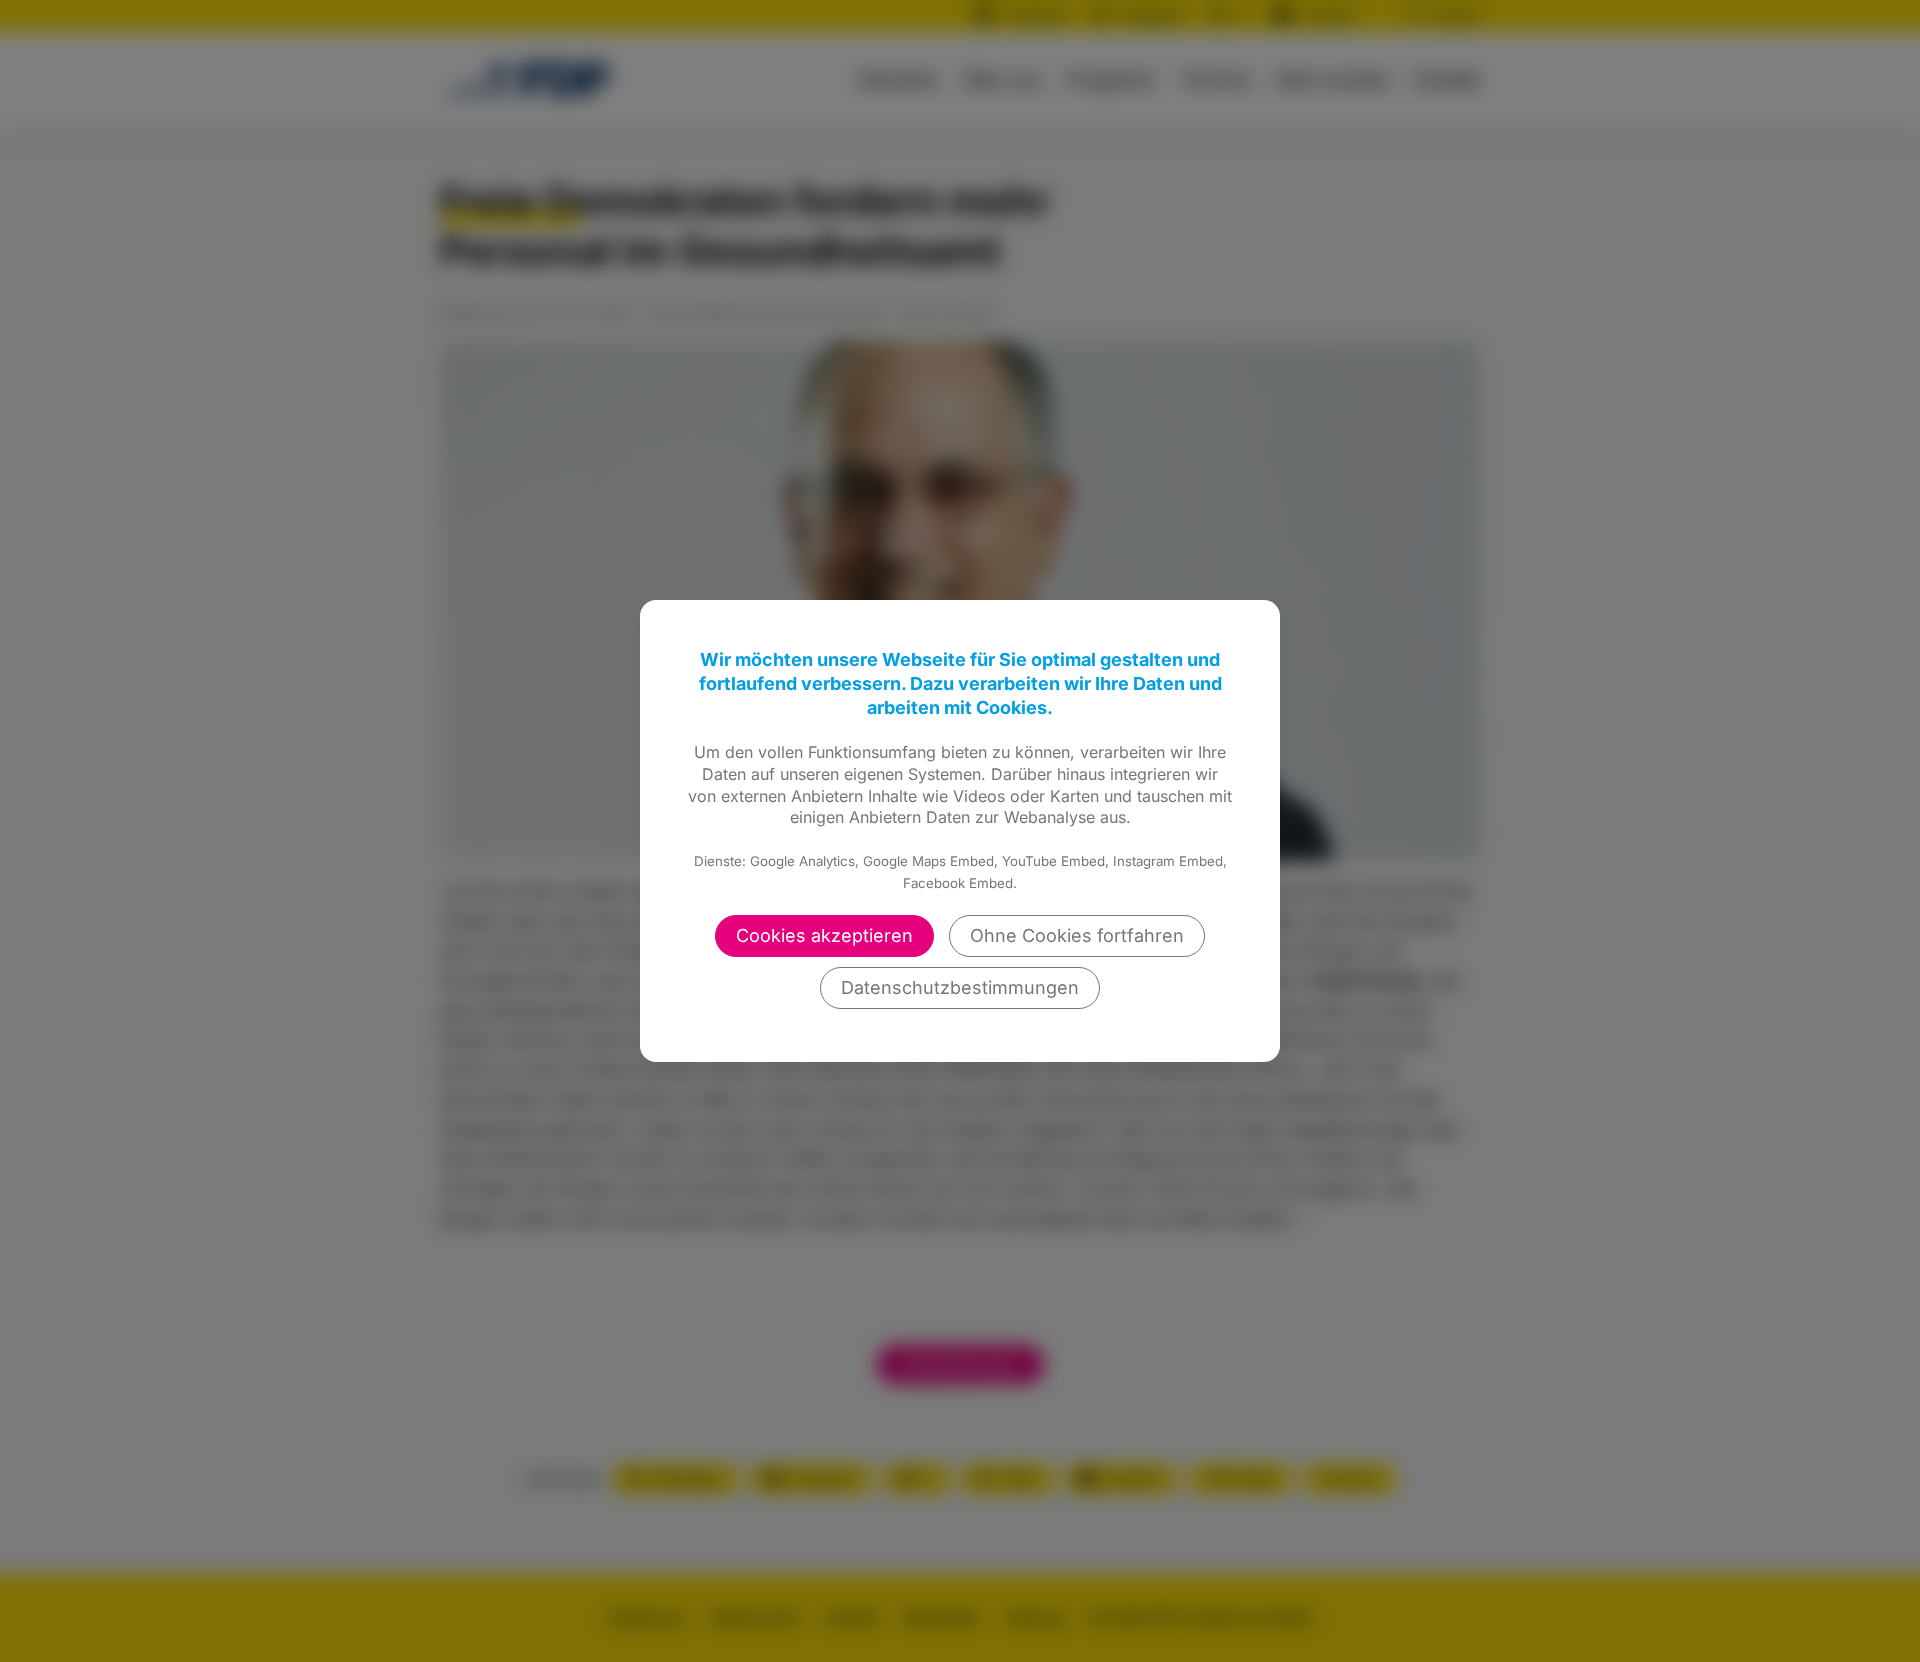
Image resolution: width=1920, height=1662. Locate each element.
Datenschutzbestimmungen (960, 987)
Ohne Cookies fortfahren (1077, 935)
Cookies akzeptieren (824, 935)
